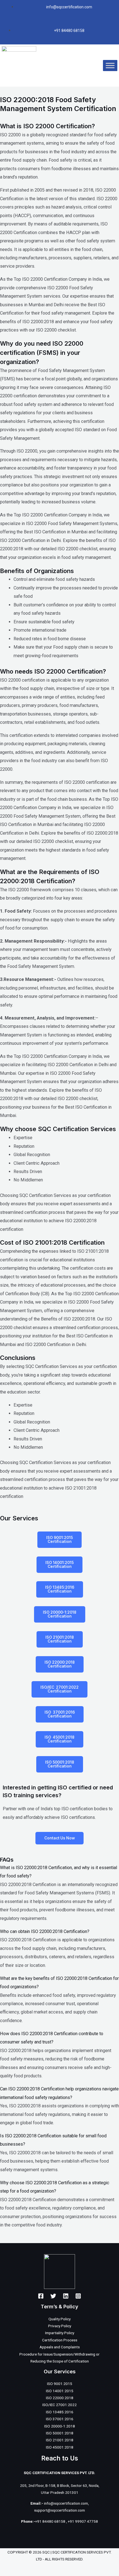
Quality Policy (59, 2319)
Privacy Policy (60, 2326)
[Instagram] (78, 2296)
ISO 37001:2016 (60, 2419)
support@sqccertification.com (59, 2510)
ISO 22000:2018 (60, 2398)
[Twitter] (53, 2296)
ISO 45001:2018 (60, 2447)
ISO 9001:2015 (60, 2384)
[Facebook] (41, 2296)
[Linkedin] (66, 2296)
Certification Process (60, 2340)
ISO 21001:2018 (60, 2440)
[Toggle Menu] (110, 65)
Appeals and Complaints (60, 2347)
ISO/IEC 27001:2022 (59, 2405)
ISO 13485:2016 (60, 2412)
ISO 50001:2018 (60, 2433)
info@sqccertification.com (66, 2503)
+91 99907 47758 (83, 2521)
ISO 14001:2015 (60, 2391)
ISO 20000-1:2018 (60, 2426)
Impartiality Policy (60, 2333)
